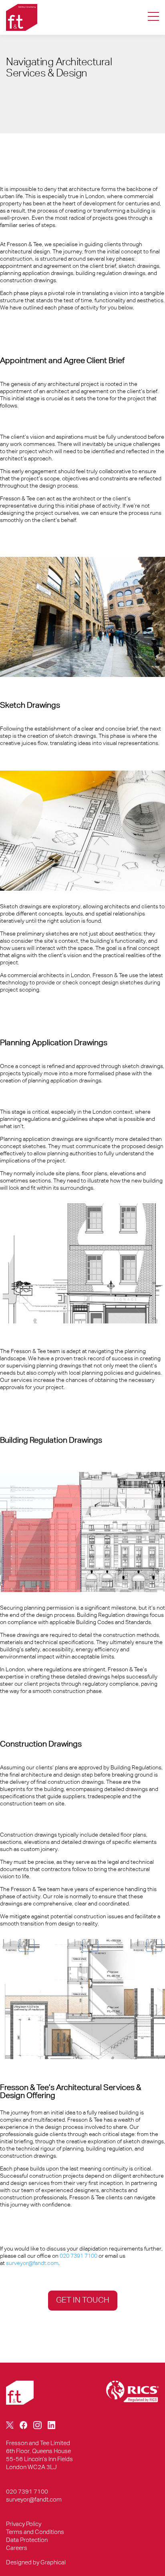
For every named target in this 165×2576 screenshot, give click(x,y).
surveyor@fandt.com (32, 2263)
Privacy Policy (24, 2524)
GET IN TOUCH (83, 2300)
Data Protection (27, 2540)
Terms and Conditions (35, 2532)
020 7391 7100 (78, 2256)
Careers (17, 2548)
